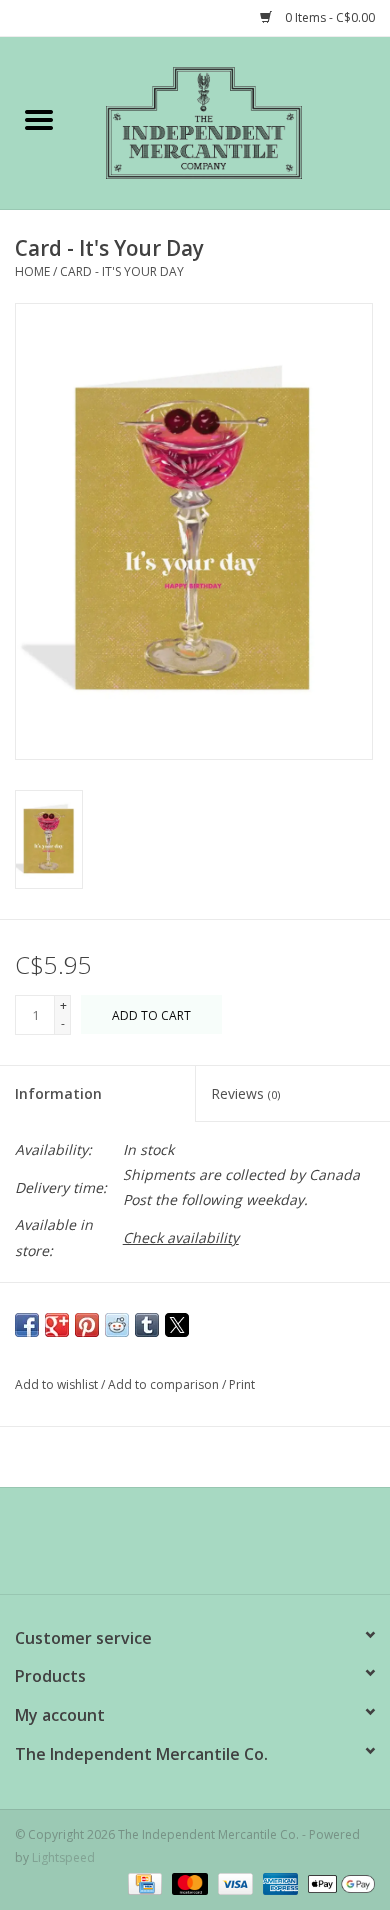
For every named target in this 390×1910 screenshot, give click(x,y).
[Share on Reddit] (117, 1325)
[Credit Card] (143, 1882)
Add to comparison (165, 1384)
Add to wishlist (58, 1384)
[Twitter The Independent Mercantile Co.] (195, 1548)
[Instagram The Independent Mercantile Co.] (231, 1548)
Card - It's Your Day (122, 271)
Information (58, 1093)
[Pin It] (87, 1325)
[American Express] (278, 1882)
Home (32, 271)
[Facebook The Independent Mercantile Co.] (159, 1548)
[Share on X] (177, 1325)
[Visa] (233, 1882)
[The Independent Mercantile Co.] (234, 121)
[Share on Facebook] (27, 1325)
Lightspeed (63, 1857)
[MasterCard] (187, 1882)
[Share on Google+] (57, 1325)
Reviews (245, 1093)
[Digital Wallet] (338, 1882)
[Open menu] (39, 119)
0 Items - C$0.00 (328, 17)
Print (242, 1384)
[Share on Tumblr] (147, 1325)
